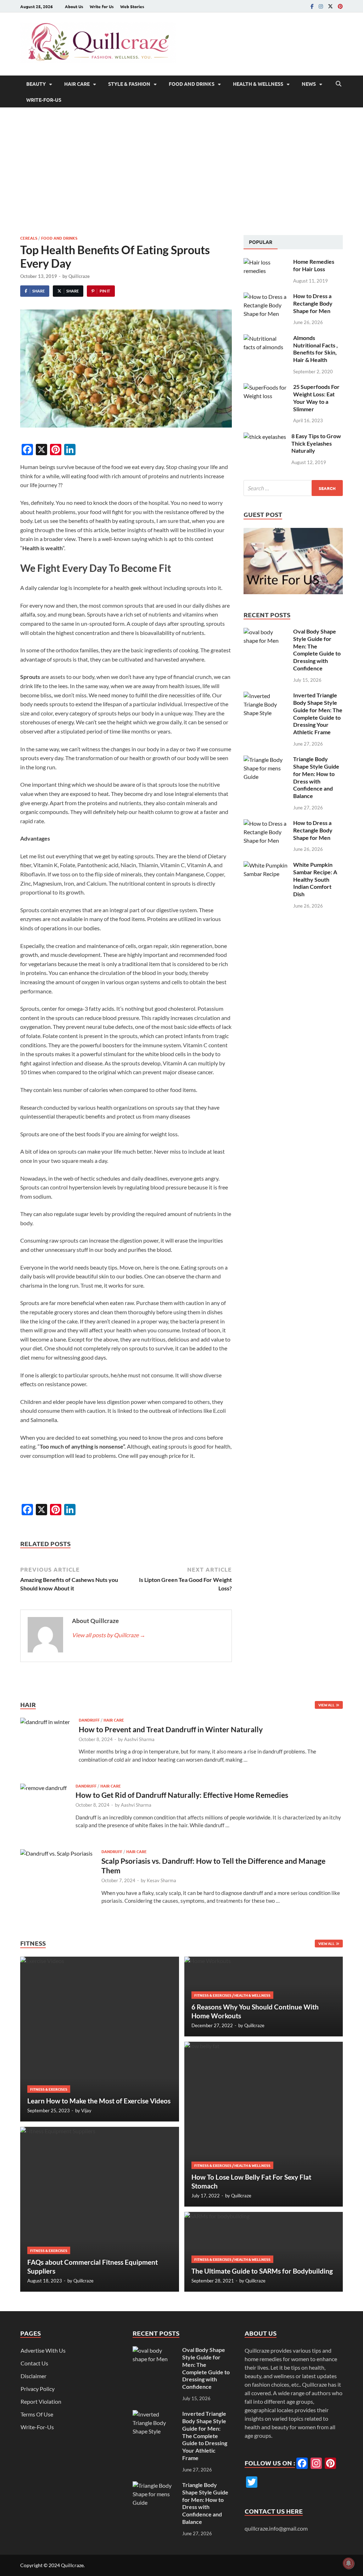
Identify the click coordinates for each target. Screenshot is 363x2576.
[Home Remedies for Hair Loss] (266, 262)
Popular (261, 242)
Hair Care (77, 84)
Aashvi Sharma (139, 1739)
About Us (74, 6)
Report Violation (41, 2401)
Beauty (36, 84)
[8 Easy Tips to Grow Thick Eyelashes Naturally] (265, 437)
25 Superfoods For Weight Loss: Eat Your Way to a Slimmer (316, 398)
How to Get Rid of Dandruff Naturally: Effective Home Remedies (182, 1795)
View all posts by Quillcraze (109, 1635)
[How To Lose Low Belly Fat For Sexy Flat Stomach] (264, 2124)
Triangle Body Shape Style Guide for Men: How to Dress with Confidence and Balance (316, 777)
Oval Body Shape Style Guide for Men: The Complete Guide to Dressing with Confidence (317, 650)
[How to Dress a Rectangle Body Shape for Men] (266, 297)
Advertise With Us (43, 2350)
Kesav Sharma (161, 1880)
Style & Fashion (129, 84)
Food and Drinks (192, 84)
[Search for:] (293, 488)
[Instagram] (321, 6)
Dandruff (89, 1720)
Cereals (29, 238)
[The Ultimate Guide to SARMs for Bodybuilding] (264, 2252)
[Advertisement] (181, 171)
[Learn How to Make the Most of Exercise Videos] (100, 2039)
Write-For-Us (44, 100)
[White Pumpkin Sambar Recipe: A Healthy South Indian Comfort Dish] (266, 865)
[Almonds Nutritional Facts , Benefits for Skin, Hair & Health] (266, 338)
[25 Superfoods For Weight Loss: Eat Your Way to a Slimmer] (266, 387)
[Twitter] (330, 6)
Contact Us (34, 2363)
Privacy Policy (38, 2389)
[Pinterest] (340, 6)
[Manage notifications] (348, 2563)
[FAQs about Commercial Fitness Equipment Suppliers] (100, 2209)
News (309, 84)
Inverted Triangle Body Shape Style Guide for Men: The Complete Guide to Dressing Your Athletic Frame (318, 713)
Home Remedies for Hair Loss (314, 265)
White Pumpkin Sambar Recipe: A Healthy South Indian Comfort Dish (315, 879)
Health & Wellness (258, 84)
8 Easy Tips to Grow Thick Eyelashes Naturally (316, 443)
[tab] (261, 242)
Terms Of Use (37, 2414)
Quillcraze (79, 276)
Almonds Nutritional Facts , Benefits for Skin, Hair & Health (315, 349)
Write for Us (102, 6)
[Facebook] (312, 6)
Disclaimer (33, 2376)
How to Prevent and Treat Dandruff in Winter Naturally (171, 1729)
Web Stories (132, 6)
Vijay (86, 2111)
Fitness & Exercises (49, 2089)
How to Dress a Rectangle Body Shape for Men (313, 303)
